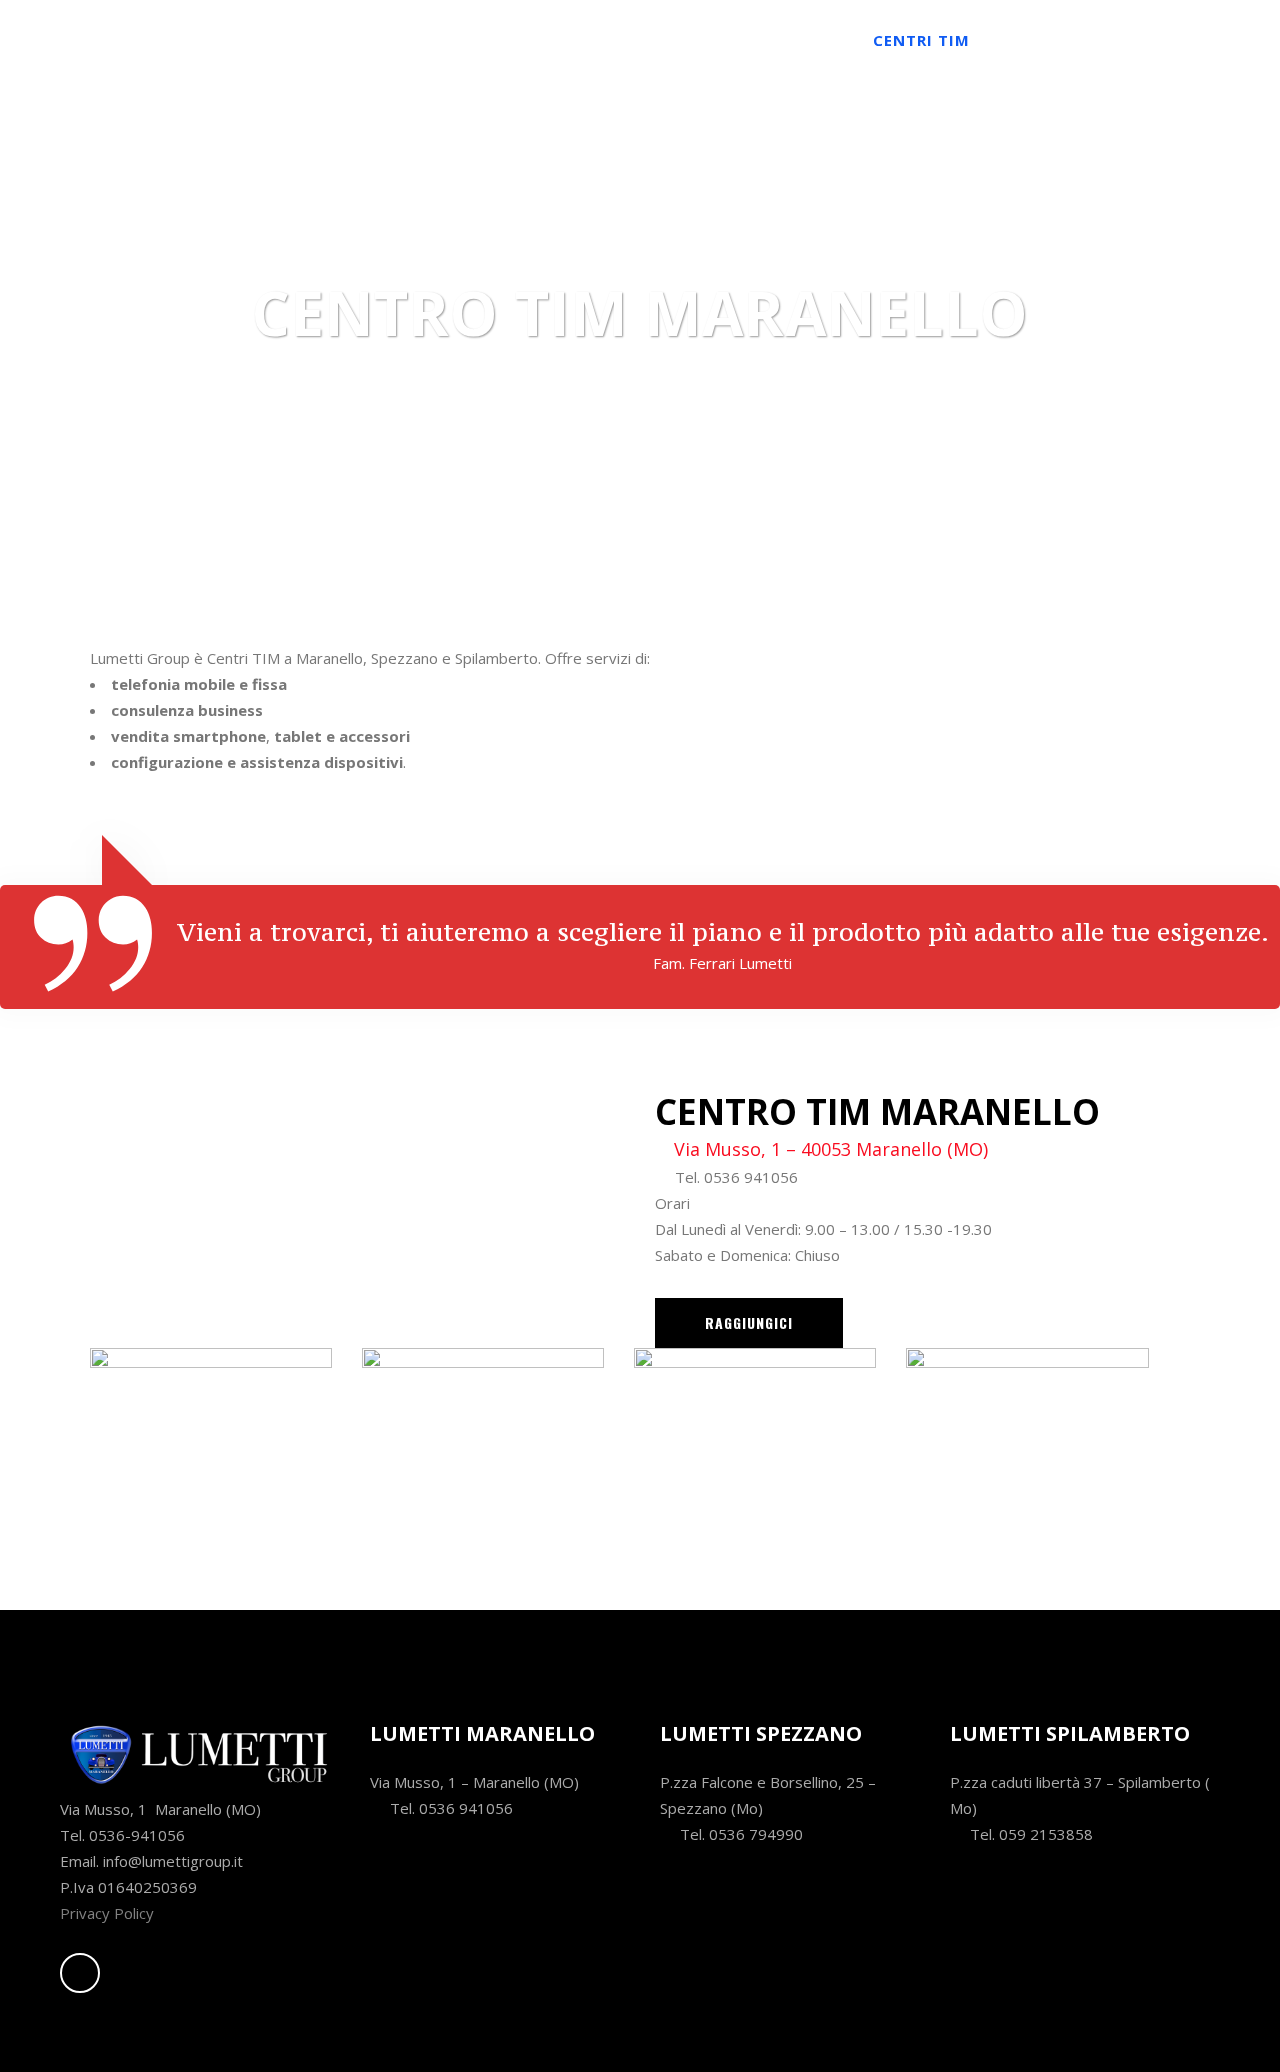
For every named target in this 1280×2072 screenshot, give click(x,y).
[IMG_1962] (755, 1439)
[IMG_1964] (211, 1439)
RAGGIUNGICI (749, 1322)
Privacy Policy (107, 1913)
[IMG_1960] (1027, 1439)
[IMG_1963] (483, 1439)
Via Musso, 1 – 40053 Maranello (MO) (831, 1149)
